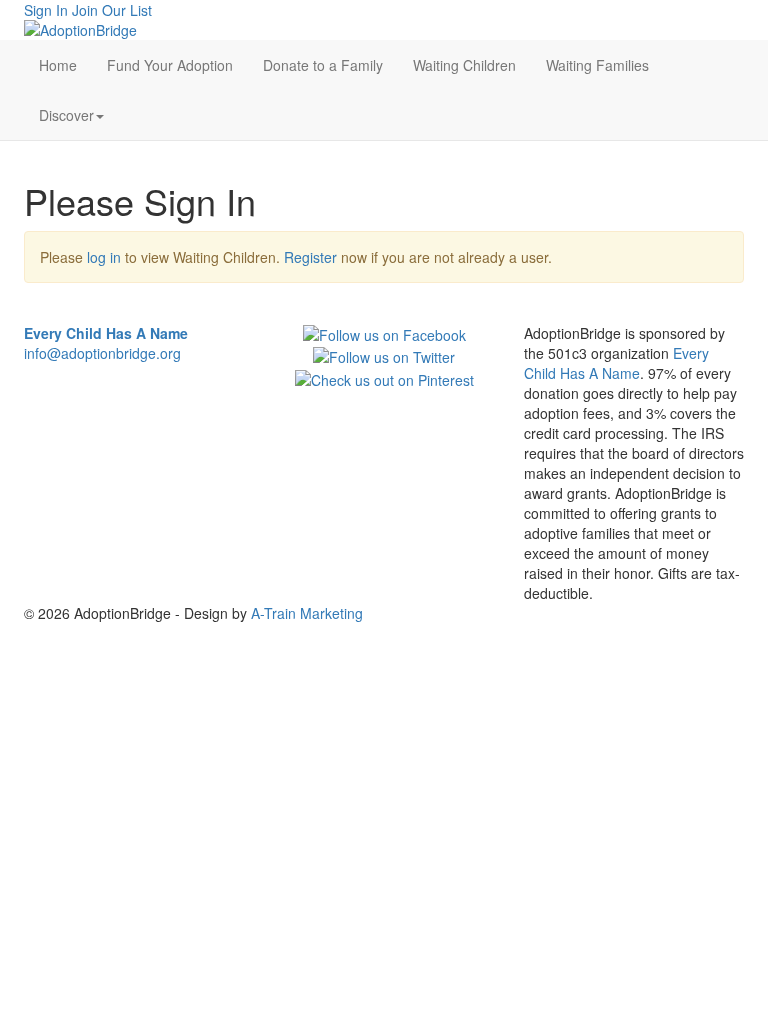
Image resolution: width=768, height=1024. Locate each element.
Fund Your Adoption (170, 65)
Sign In (46, 10)
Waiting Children (464, 65)
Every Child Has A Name (616, 363)
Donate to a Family (323, 65)
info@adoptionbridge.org (102, 353)
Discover (66, 115)
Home (58, 65)
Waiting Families (597, 65)
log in (104, 257)
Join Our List (112, 10)
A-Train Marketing (307, 613)
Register (310, 257)
